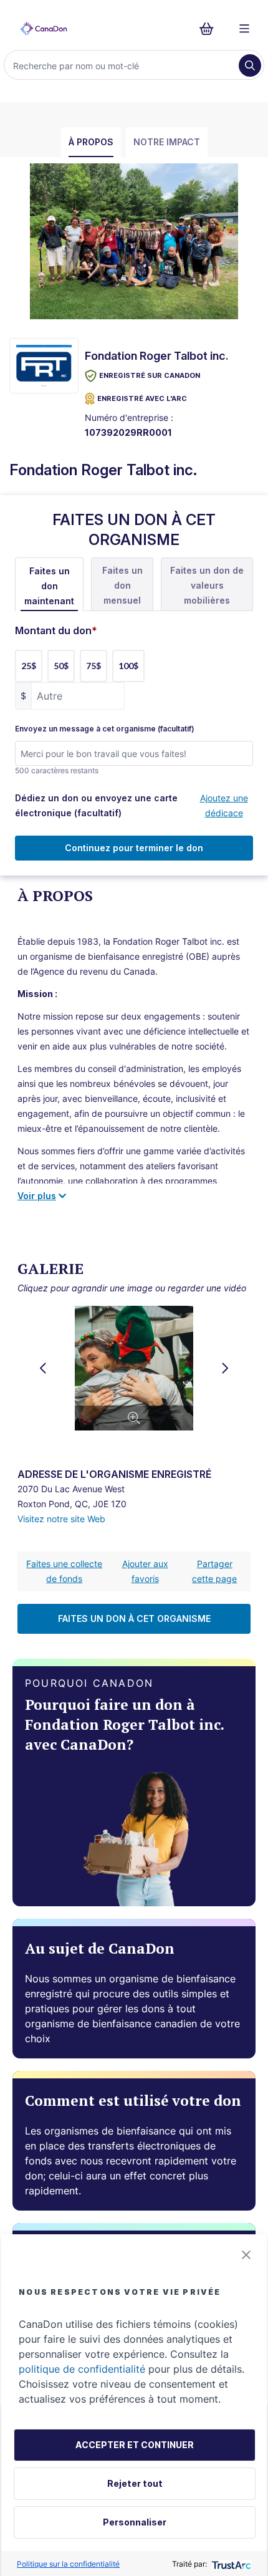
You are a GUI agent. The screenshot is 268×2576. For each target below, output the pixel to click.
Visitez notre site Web (61, 1519)
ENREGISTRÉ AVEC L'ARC (142, 398)
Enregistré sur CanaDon (150, 375)
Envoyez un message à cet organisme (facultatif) (105, 729)
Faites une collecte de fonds (64, 1571)
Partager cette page (214, 1571)
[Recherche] (250, 65)
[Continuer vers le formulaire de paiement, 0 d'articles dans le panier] (210, 29)
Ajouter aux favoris (145, 1571)
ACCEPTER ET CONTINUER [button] (135, 2445)
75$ (93, 666)
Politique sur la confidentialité (68, 2564)
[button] (246, 2255)
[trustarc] (230, 2564)
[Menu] (244, 29)
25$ (29, 666)
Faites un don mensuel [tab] (122, 585)
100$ (128, 666)
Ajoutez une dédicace (224, 805)
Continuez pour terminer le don (134, 848)
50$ (61, 666)
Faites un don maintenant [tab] (49, 586)
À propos (91, 142)
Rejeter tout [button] (135, 2483)
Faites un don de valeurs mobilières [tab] (207, 585)
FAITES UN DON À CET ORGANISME (134, 1618)
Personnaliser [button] (135, 2522)
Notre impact (167, 142)
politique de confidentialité (82, 2369)
